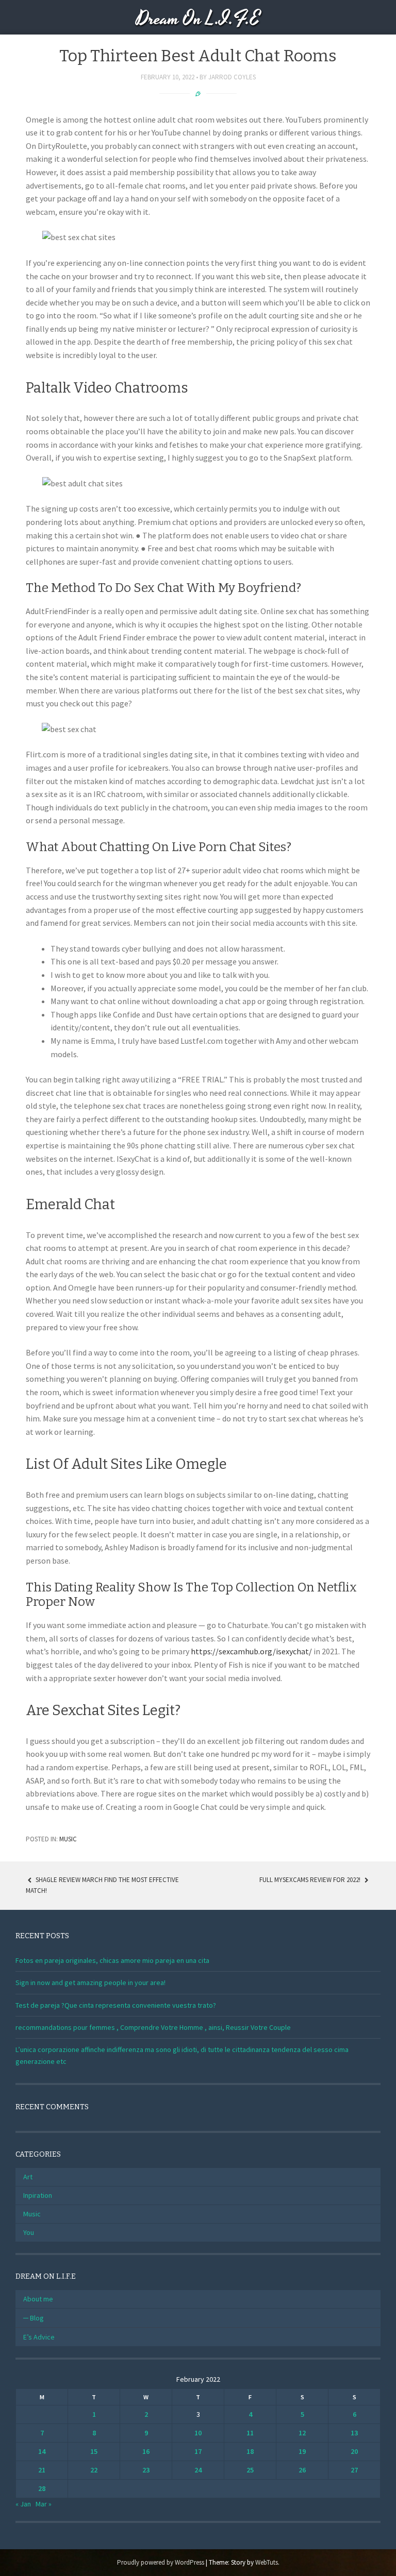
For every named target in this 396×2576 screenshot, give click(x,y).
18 (250, 2451)
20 (354, 2451)
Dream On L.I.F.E (198, 19)
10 (198, 2433)
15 (94, 2451)
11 (250, 2433)
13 (354, 2433)
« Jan (23, 2504)
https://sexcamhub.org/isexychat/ (251, 1651)
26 (302, 2470)
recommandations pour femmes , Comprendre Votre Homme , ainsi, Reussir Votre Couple (153, 2027)
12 (302, 2433)
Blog (37, 2318)
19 (302, 2451)
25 (250, 2470)
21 (42, 2470)
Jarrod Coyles (232, 77)
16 (146, 2451)
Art (28, 2177)
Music (68, 1839)
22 (94, 2470)
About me (38, 2299)
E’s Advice (39, 2337)
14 (42, 2451)
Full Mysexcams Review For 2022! (311, 1880)
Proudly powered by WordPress (161, 2562)
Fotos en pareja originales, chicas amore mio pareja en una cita (112, 1960)
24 (198, 2470)
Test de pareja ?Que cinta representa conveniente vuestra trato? (116, 2005)
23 (146, 2470)
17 (198, 2451)
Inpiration (38, 2195)
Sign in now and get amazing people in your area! (90, 1982)
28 (42, 2488)
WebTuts (267, 2562)
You (29, 2232)
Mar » (44, 2504)
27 (354, 2470)
